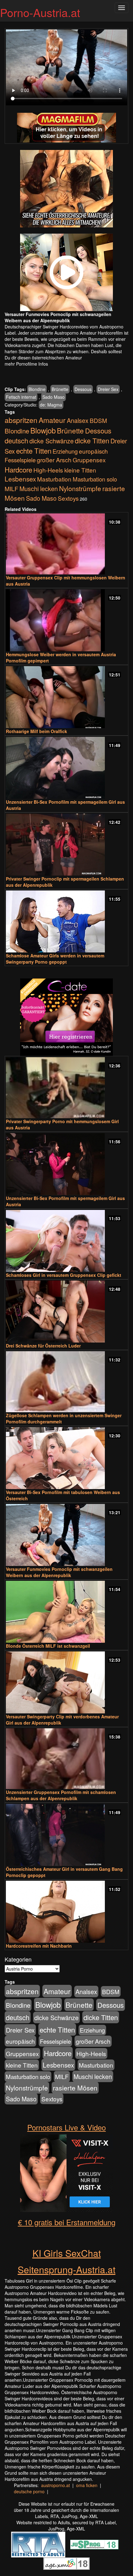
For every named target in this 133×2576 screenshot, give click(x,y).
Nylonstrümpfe (80, 488)
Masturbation (54, 479)
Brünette (60, 389)
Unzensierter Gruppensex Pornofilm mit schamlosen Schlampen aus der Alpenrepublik (61, 1795)
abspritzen (21, 420)
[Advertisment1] (66, 189)
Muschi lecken (39, 488)
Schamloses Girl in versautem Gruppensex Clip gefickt (64, 1275)
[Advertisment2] (66, 272)
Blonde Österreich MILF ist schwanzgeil (48, 1646)
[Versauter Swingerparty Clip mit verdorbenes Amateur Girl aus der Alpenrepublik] (66, 1682)
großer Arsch (54, 460)
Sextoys (68, 498)
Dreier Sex (108, 389)
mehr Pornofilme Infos (26, 364)
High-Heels (48, 470)
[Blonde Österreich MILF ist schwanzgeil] (66, 1612)
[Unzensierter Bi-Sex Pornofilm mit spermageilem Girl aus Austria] (66, 768)
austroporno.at (56, 2485)
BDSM (98, 420)
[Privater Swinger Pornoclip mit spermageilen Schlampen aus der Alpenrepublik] (66, 845)
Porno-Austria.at (40, 12)
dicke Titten (92, 440)
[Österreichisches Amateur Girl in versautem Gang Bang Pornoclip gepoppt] (66, 1835)
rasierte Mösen (75, 2088)
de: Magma (51, 405)
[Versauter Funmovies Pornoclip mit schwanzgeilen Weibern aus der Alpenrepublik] (66, 1535)
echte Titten (34, 451)
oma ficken (87, 2485)
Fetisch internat (21, 397)
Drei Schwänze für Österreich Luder (43, 1346)
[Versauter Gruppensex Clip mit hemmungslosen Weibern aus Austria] (66, 544)
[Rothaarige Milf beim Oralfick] (66, 697)
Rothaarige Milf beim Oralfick (36, 731)
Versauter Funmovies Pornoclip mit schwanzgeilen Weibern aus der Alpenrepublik (59, 1572)
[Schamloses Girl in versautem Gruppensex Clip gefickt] (66, 1241)
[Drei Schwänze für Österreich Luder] (66, 1312)
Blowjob (43, 430)
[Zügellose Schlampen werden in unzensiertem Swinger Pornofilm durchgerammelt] (66, 1382)
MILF (11, 489)
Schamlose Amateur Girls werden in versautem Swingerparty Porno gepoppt (55, 959)
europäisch (93, 451)
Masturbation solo (95, 479)
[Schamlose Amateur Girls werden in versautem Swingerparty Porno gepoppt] (66, 921)
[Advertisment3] (66, 1017)
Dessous (83, 389)
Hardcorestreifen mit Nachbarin (39, 1946)
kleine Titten (80, 470)
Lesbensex (20, 479)
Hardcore (18, 469)
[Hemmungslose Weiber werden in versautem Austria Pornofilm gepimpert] (66, 620)
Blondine (37, 389)
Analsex (78, 420)
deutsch (16, 440)
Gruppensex (89, 460)
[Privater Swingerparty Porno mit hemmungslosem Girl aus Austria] (66, 1088)
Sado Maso (54, 397)
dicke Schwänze (51, 441)
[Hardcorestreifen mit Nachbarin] (66, 1912)
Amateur (52, 420)
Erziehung (65, 451)
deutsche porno (29, 2491)
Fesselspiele (20, 460)
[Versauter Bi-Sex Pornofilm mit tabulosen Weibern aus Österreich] (66, 1458)
